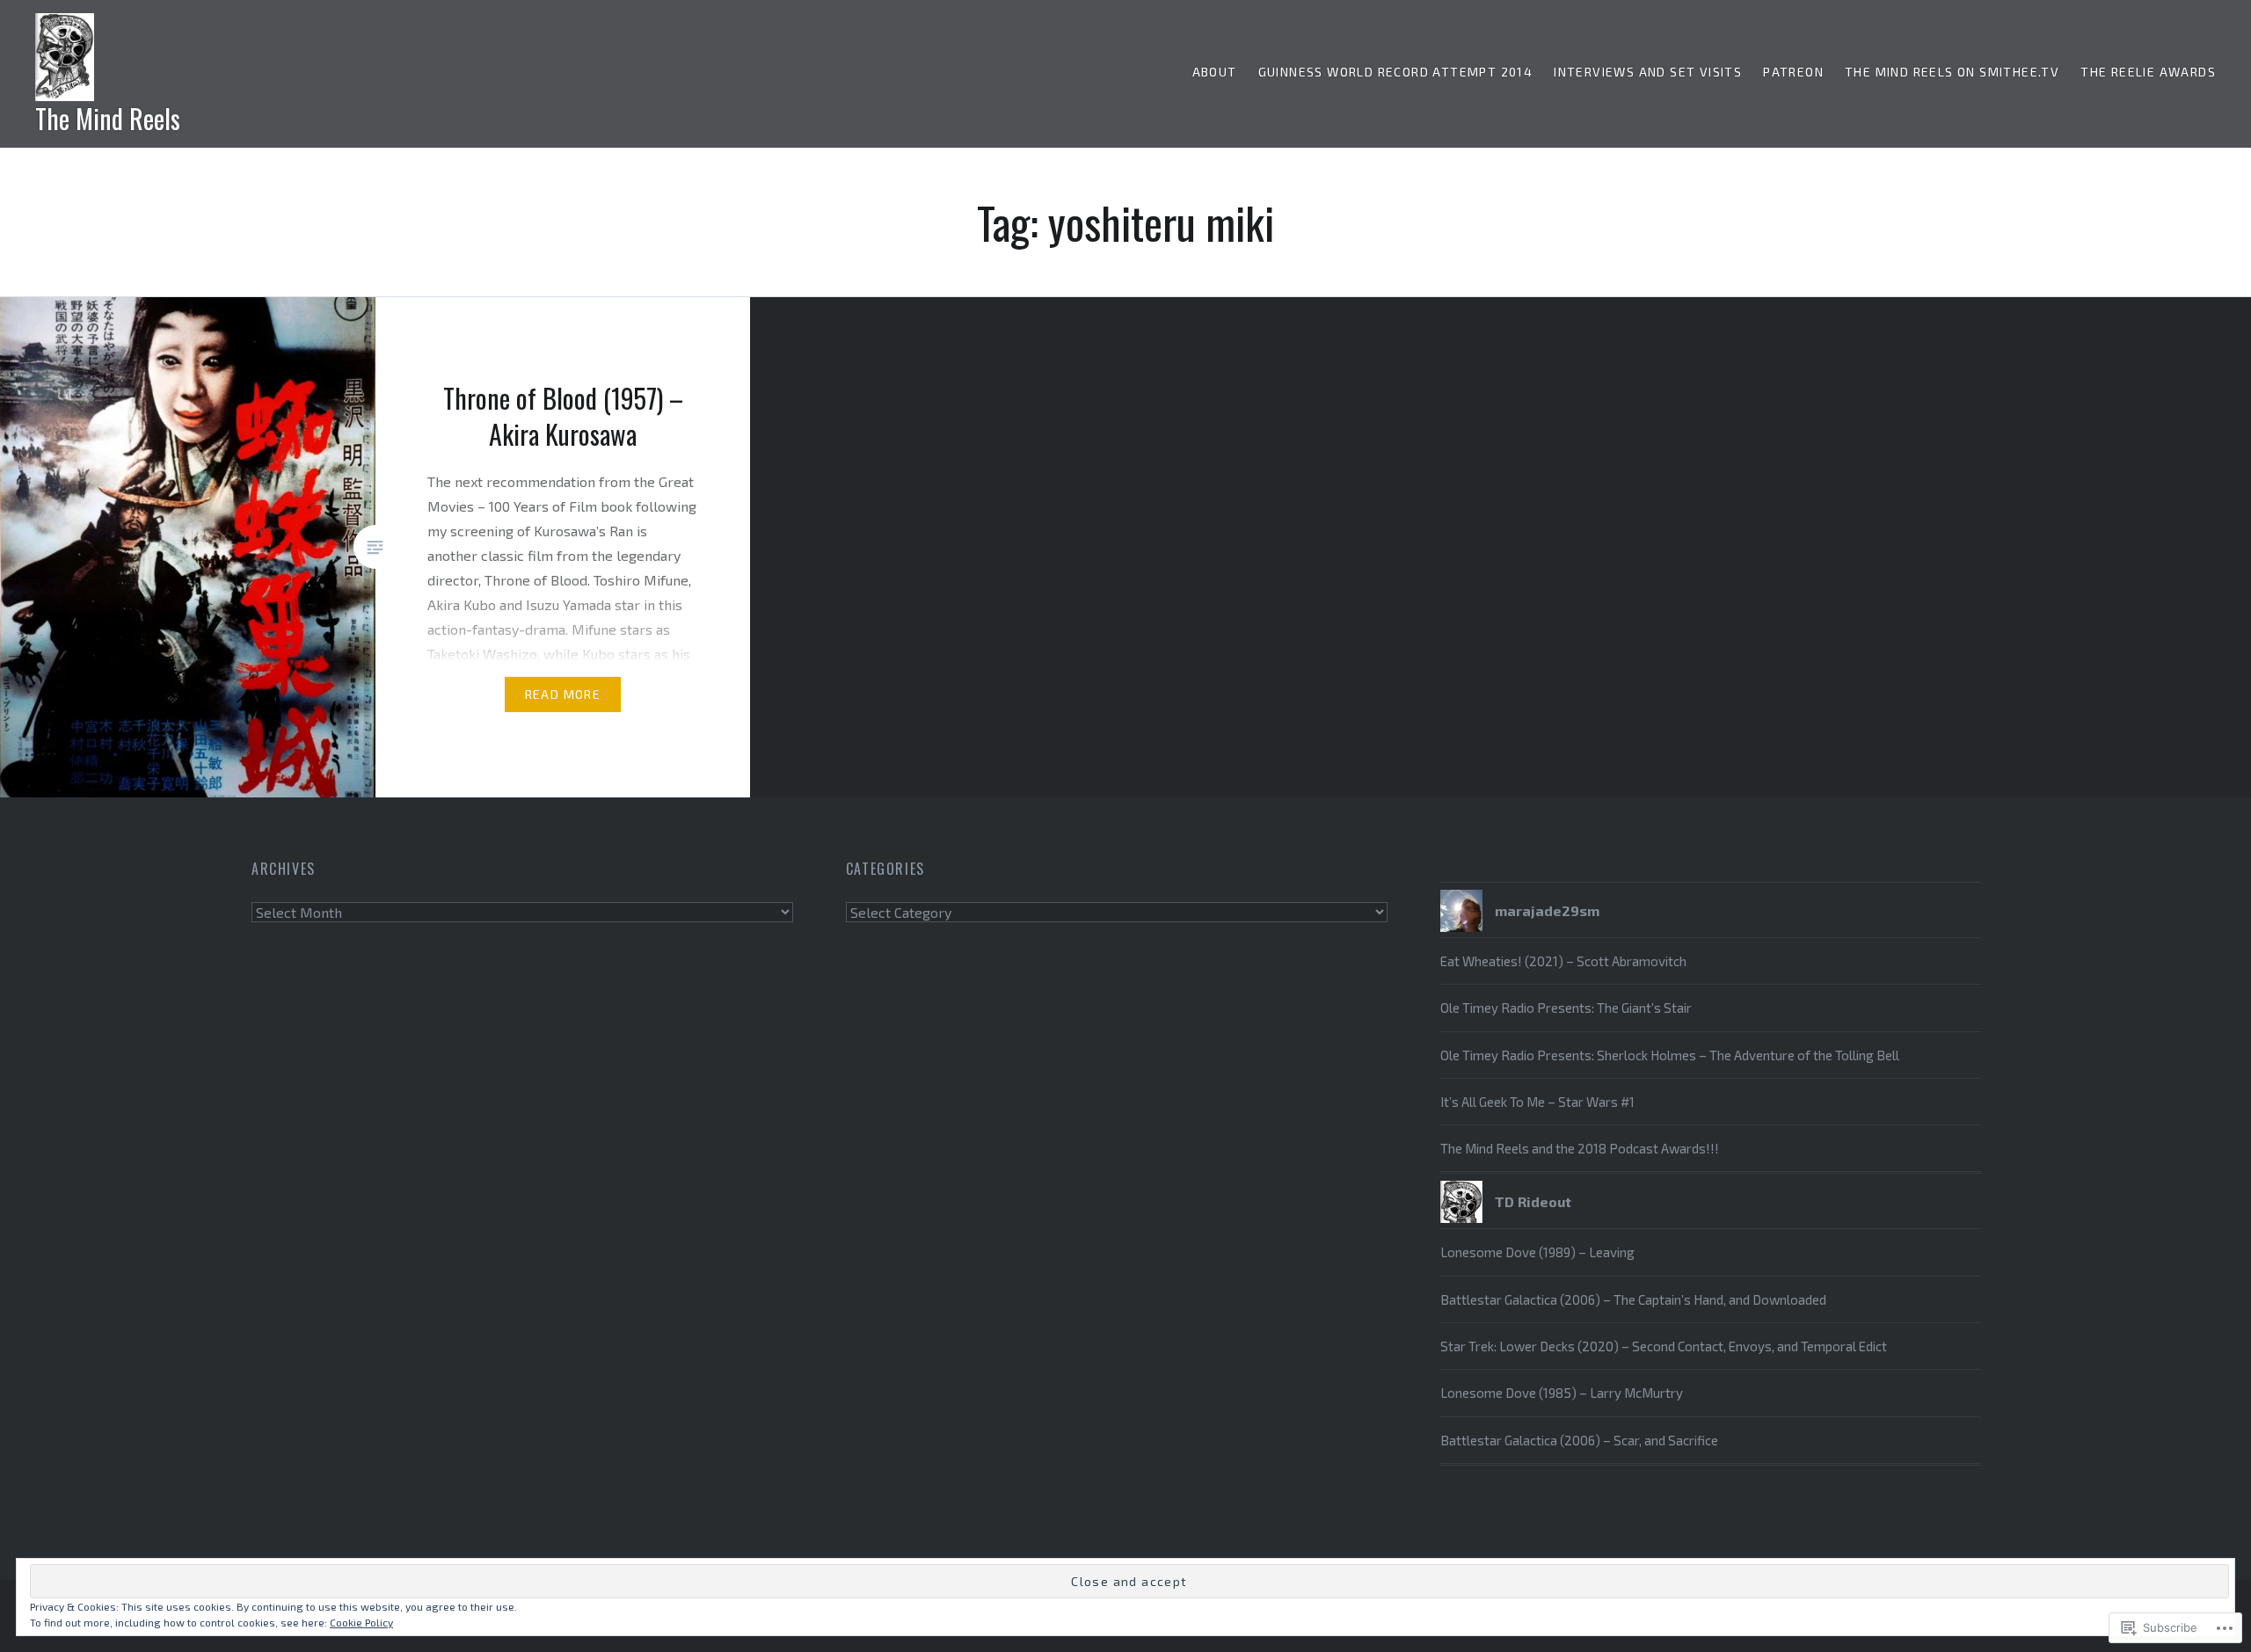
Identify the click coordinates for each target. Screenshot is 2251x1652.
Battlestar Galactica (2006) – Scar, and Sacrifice (1579, 1440)
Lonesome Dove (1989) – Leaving (1537, 1252)
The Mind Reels (108, 118)
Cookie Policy (361, 1622)
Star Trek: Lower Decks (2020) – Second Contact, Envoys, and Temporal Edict (1664, 1346)
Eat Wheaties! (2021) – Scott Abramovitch (1563, 961)
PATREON (1793, 72)
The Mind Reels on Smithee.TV (1952, 72)
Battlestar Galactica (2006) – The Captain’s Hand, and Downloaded (1633, 1299)
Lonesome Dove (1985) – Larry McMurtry (1562, 1393)
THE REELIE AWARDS (2148, 72)
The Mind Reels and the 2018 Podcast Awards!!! (1580, 1148)
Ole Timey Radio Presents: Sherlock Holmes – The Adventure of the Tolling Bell (1670, 1055)
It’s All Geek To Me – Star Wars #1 (1537, 1102)
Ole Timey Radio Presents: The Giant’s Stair (1566, 1008)
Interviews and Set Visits (1648, 72)
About (1215, 72)
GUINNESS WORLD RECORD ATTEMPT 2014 (1396, 72)
